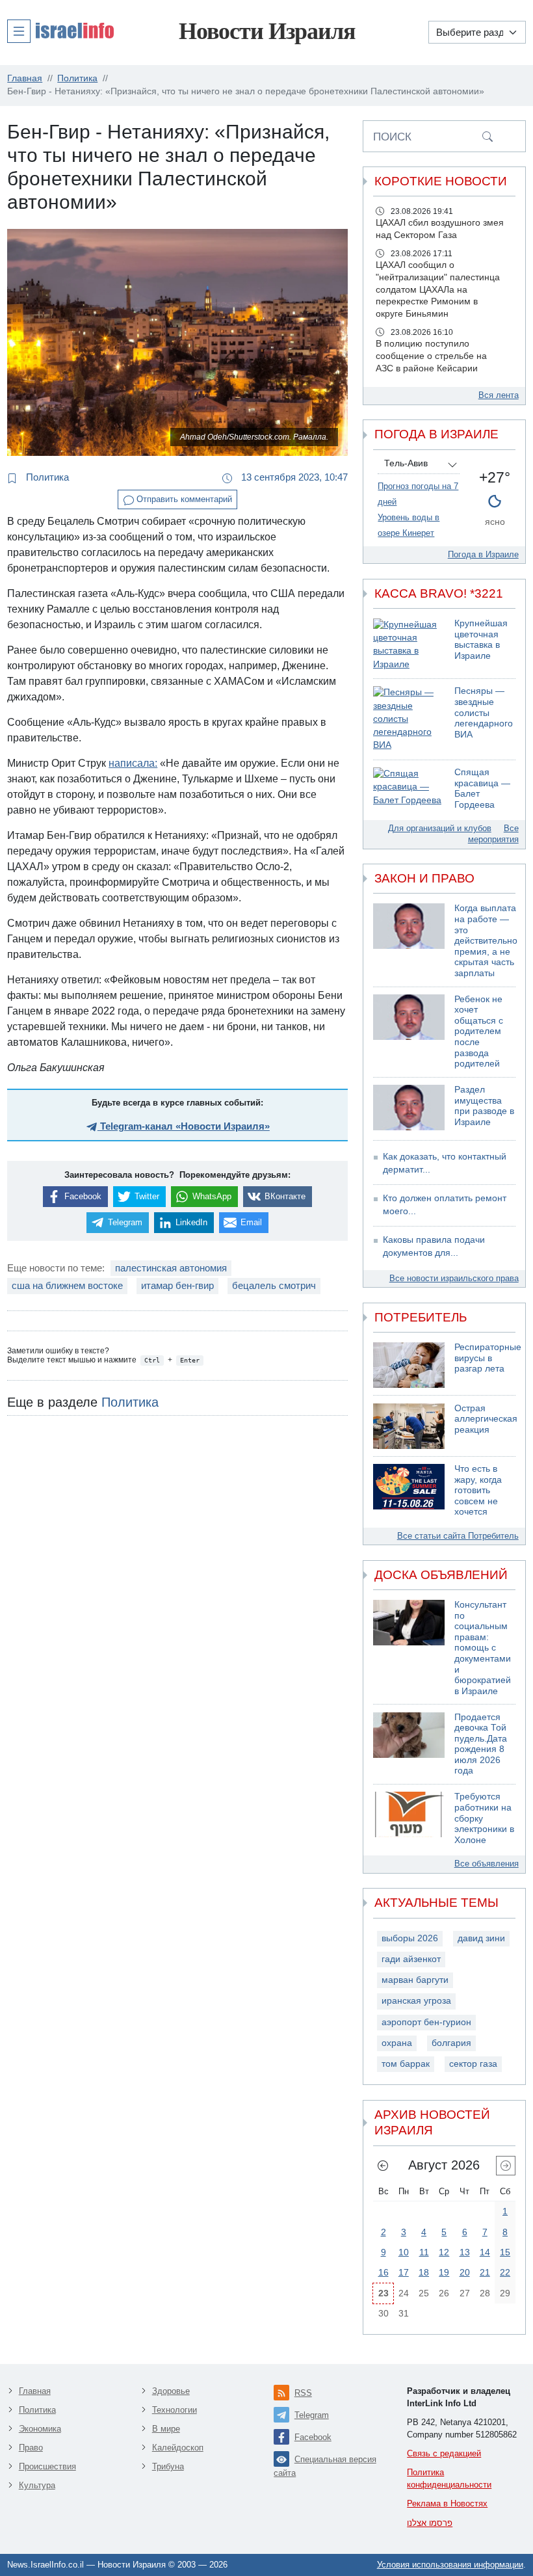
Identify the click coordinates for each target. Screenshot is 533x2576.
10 (404, 2252)
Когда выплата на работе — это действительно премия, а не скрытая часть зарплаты (486, 940)
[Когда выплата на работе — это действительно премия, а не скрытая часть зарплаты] (409, 941)
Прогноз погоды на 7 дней (418, 494)
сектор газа (473, 2064)
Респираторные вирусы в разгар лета (488, 1358)
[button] (60, 31)
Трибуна (168, 2466)
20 (465, 2272)
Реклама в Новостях (447, 2503)
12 (444, 2252)
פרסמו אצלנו (430, 2523)
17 (404, 2272)
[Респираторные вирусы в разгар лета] (409, 1365)
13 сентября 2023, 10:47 (293, 477)
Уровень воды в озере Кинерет (409, 525)
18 (424, 2272)
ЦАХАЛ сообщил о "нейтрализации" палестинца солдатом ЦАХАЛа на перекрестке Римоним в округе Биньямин (438, 290)
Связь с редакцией (444, 2453)
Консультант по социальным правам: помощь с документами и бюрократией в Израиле (483, 1648)
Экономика (40, 2429)
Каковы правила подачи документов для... (434, 1246)
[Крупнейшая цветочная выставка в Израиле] (409, 645)
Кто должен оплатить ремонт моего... (445, 1205)
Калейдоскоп (178, 2448)
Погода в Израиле (483, 554)
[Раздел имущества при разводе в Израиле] (409, 1108)
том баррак (406, 2064)
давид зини (481, 1938)
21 (485, 2272)
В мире (166, 2429)
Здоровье (171, 2391)
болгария (451, 2043)
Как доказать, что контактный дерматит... (445, 1163)
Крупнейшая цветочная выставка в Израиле (481, 640)
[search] (487, 136)
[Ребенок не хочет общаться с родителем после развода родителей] (409, 1032)
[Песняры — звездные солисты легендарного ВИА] (409, 719)
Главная (35, 2391)
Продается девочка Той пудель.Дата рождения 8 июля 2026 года (481, 1744)
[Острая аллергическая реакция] (409, 1426)
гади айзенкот (411, 1959)
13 (465, 2252)
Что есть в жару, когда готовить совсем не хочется (478, 1490)
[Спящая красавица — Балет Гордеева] (409, 789)
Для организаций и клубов (440, 828)
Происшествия (47, 2466)
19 (444, 2272)
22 (505, 2272)
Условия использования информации (450, 2565)
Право (31, 2448)
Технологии (175, 2410)
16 (383, 2272)
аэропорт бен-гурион (426, 2022)
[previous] (383, 2166)
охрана (397, 2043)
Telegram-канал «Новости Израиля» (184, 1126)
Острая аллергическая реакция (486, 1419)
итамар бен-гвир (177, 1285)
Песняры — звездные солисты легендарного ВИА (484, 712)
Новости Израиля (267, 31)
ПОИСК (392, 137)
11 (424, 2252)
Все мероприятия (493, 834)
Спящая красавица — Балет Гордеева (482, 789)
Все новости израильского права (454, 1278)
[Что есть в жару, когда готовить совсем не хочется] (409, 1491)
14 (485, 2252)
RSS (303, 2393)
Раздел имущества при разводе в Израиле (484, 1106)
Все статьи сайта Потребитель (458, 1536)
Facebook (313, 2437)
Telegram (312, 2415)
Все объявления (487, 1864)
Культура (37, 2485)
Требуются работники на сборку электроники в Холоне (484, 1818)
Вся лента (499, 395)
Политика (46, 477)
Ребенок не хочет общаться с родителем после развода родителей (479, 1031)
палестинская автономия (171, 1268)
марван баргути (415, 1980)
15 (505, 2252)
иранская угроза (416, 2001)
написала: (133, 763)
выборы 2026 (410, 1938)
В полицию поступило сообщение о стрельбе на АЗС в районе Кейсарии (431, 356)
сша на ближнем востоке (67, 1285)
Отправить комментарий (183, 499)
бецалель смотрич (274, 1285)
